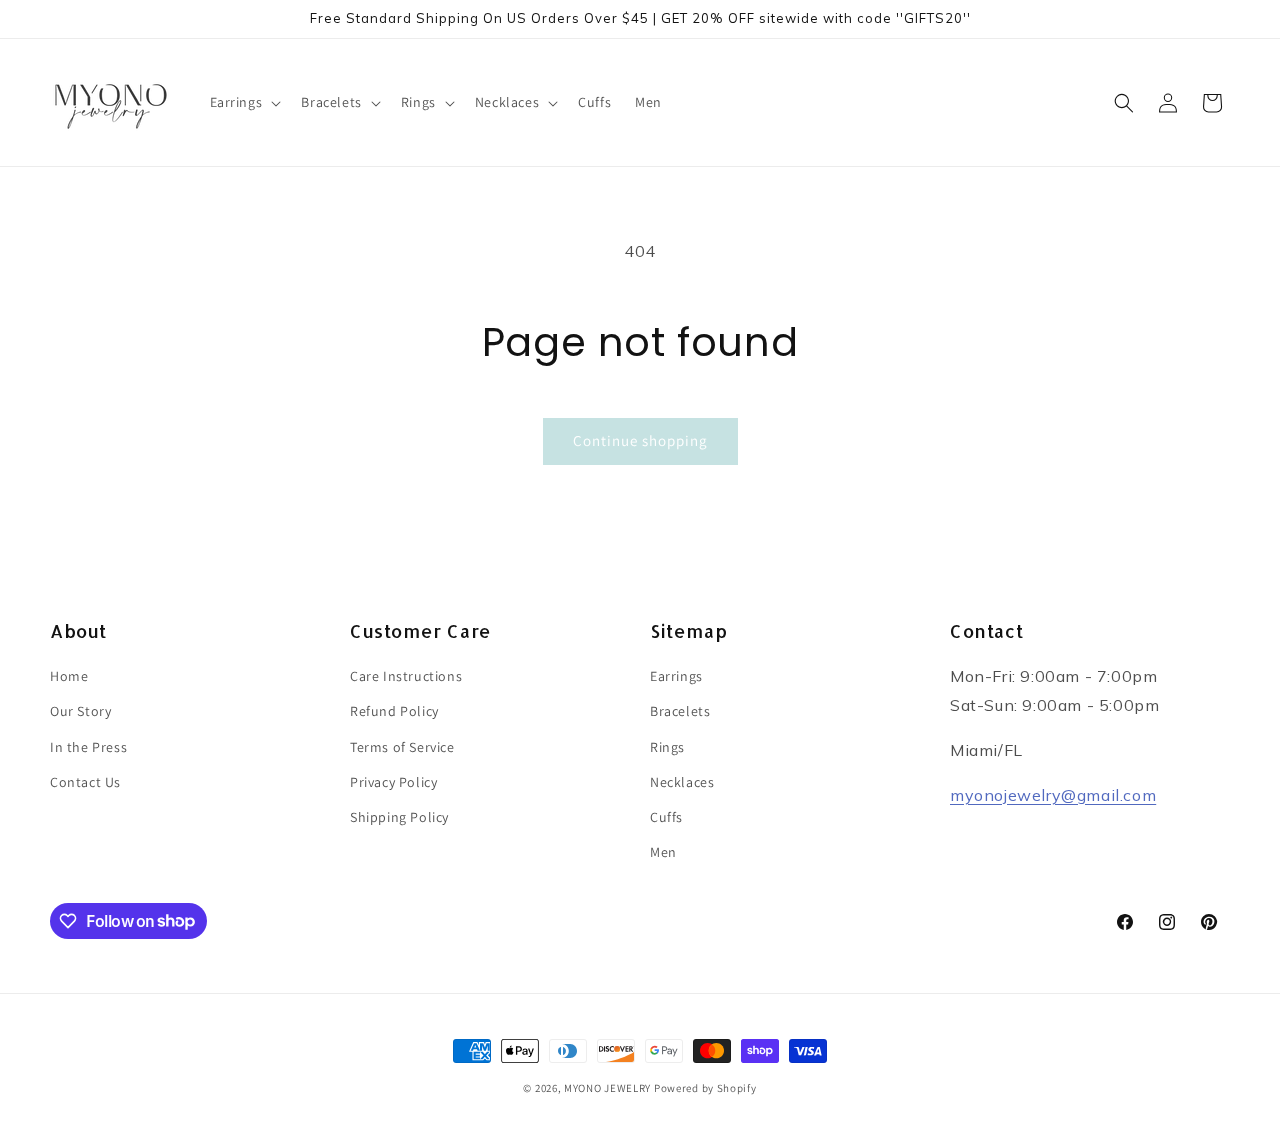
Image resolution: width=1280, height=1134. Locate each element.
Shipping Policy (399, 817)
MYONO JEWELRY (607, 1088)
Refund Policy (394, 712)
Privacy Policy (393, 782)
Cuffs (666, 817)
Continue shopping (640, 440)
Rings (667, 747)
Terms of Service (402, 747)
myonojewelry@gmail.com (1053, 795)
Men (663, 852)
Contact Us (85, 782)
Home (69, 676)
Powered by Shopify (705, 1088)
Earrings (676, 676)
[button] (244, 102)
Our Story (80, 712)
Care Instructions (406, 676)
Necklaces (682, 782)
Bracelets (680, 712)
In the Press (88, 747)
